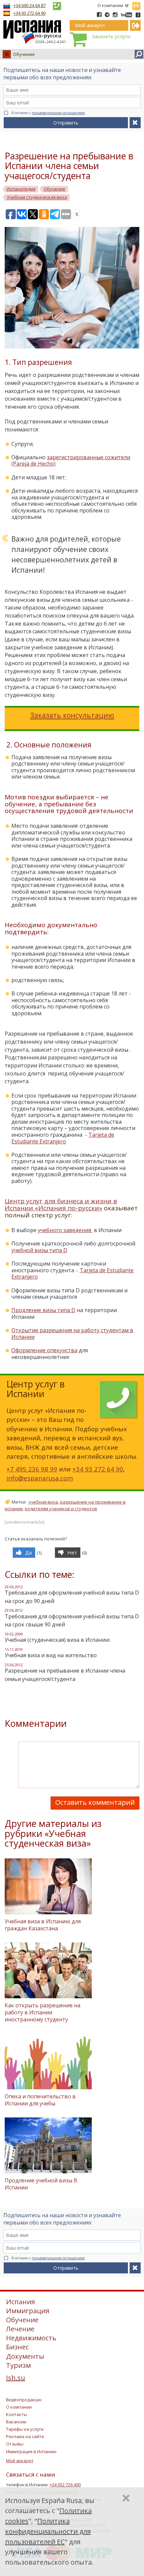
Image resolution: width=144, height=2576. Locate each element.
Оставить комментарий (95, 1802)
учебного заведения (65, 1230)
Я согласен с (48, 113)
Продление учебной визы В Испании (41, 2184)
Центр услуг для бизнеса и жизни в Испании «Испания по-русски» (61, 1204)
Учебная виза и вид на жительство (51, 1655)
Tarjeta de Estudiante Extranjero (63, 1138)
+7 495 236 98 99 (32, 1469)
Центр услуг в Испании (35, 1389)
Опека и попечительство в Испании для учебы (40, 2100)
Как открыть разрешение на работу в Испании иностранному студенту (43, 2012)
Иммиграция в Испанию (31, 2451)
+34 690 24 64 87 (29, 5)
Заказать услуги (111, 36)
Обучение (24, 54)
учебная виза (43, 1502)
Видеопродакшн (24, 2400)
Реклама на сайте (25, 2436)
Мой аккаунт (20, 2461)
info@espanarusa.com (40, 1478)
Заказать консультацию (72, 715)
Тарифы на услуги (25, 2429)
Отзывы (15, 2444)
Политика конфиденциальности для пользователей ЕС (48, 2531)
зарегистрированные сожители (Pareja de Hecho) (71, 461)
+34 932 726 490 (65, 2485)
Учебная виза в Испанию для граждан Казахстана (43, 1925)
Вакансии (16, 2422)
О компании (110, 5)
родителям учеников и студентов (61, 1509)
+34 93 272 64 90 (29, 13)
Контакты (17, 2414)
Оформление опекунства (44, 1350)
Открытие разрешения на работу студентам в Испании (72, 1334)
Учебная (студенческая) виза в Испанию (57, 1640)
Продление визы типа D (43, 1310)
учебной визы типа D (39, 1250)
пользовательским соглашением (58, 113)
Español (136, 5)
